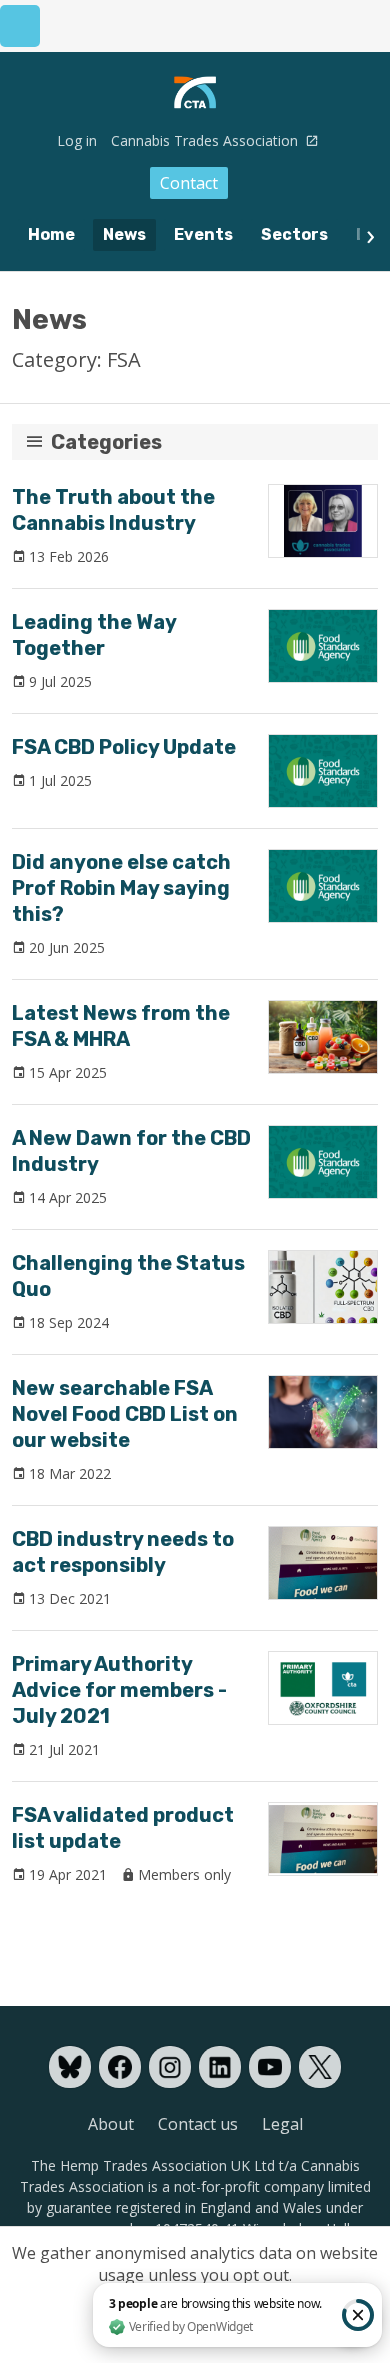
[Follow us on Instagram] (170, 2067)
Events (203, 234)
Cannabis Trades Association (206, 140)
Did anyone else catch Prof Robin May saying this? (121, 888)
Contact (189, 183)
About (111, 2124)
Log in (77, 140)
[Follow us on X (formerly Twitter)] (320, 2067)
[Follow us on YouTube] (270, 2067)
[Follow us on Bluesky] (70, 2067)
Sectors (294, 234)
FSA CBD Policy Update (124, 747)
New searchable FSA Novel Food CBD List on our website (125, 1414)
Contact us (198, 2124)
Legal (282, 2124)
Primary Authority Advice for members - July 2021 (119, 1690)
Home (51, 234)
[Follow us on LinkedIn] (220, 2067)
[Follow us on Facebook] (120, 2067)
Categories (106, 442)
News (124, 234)
